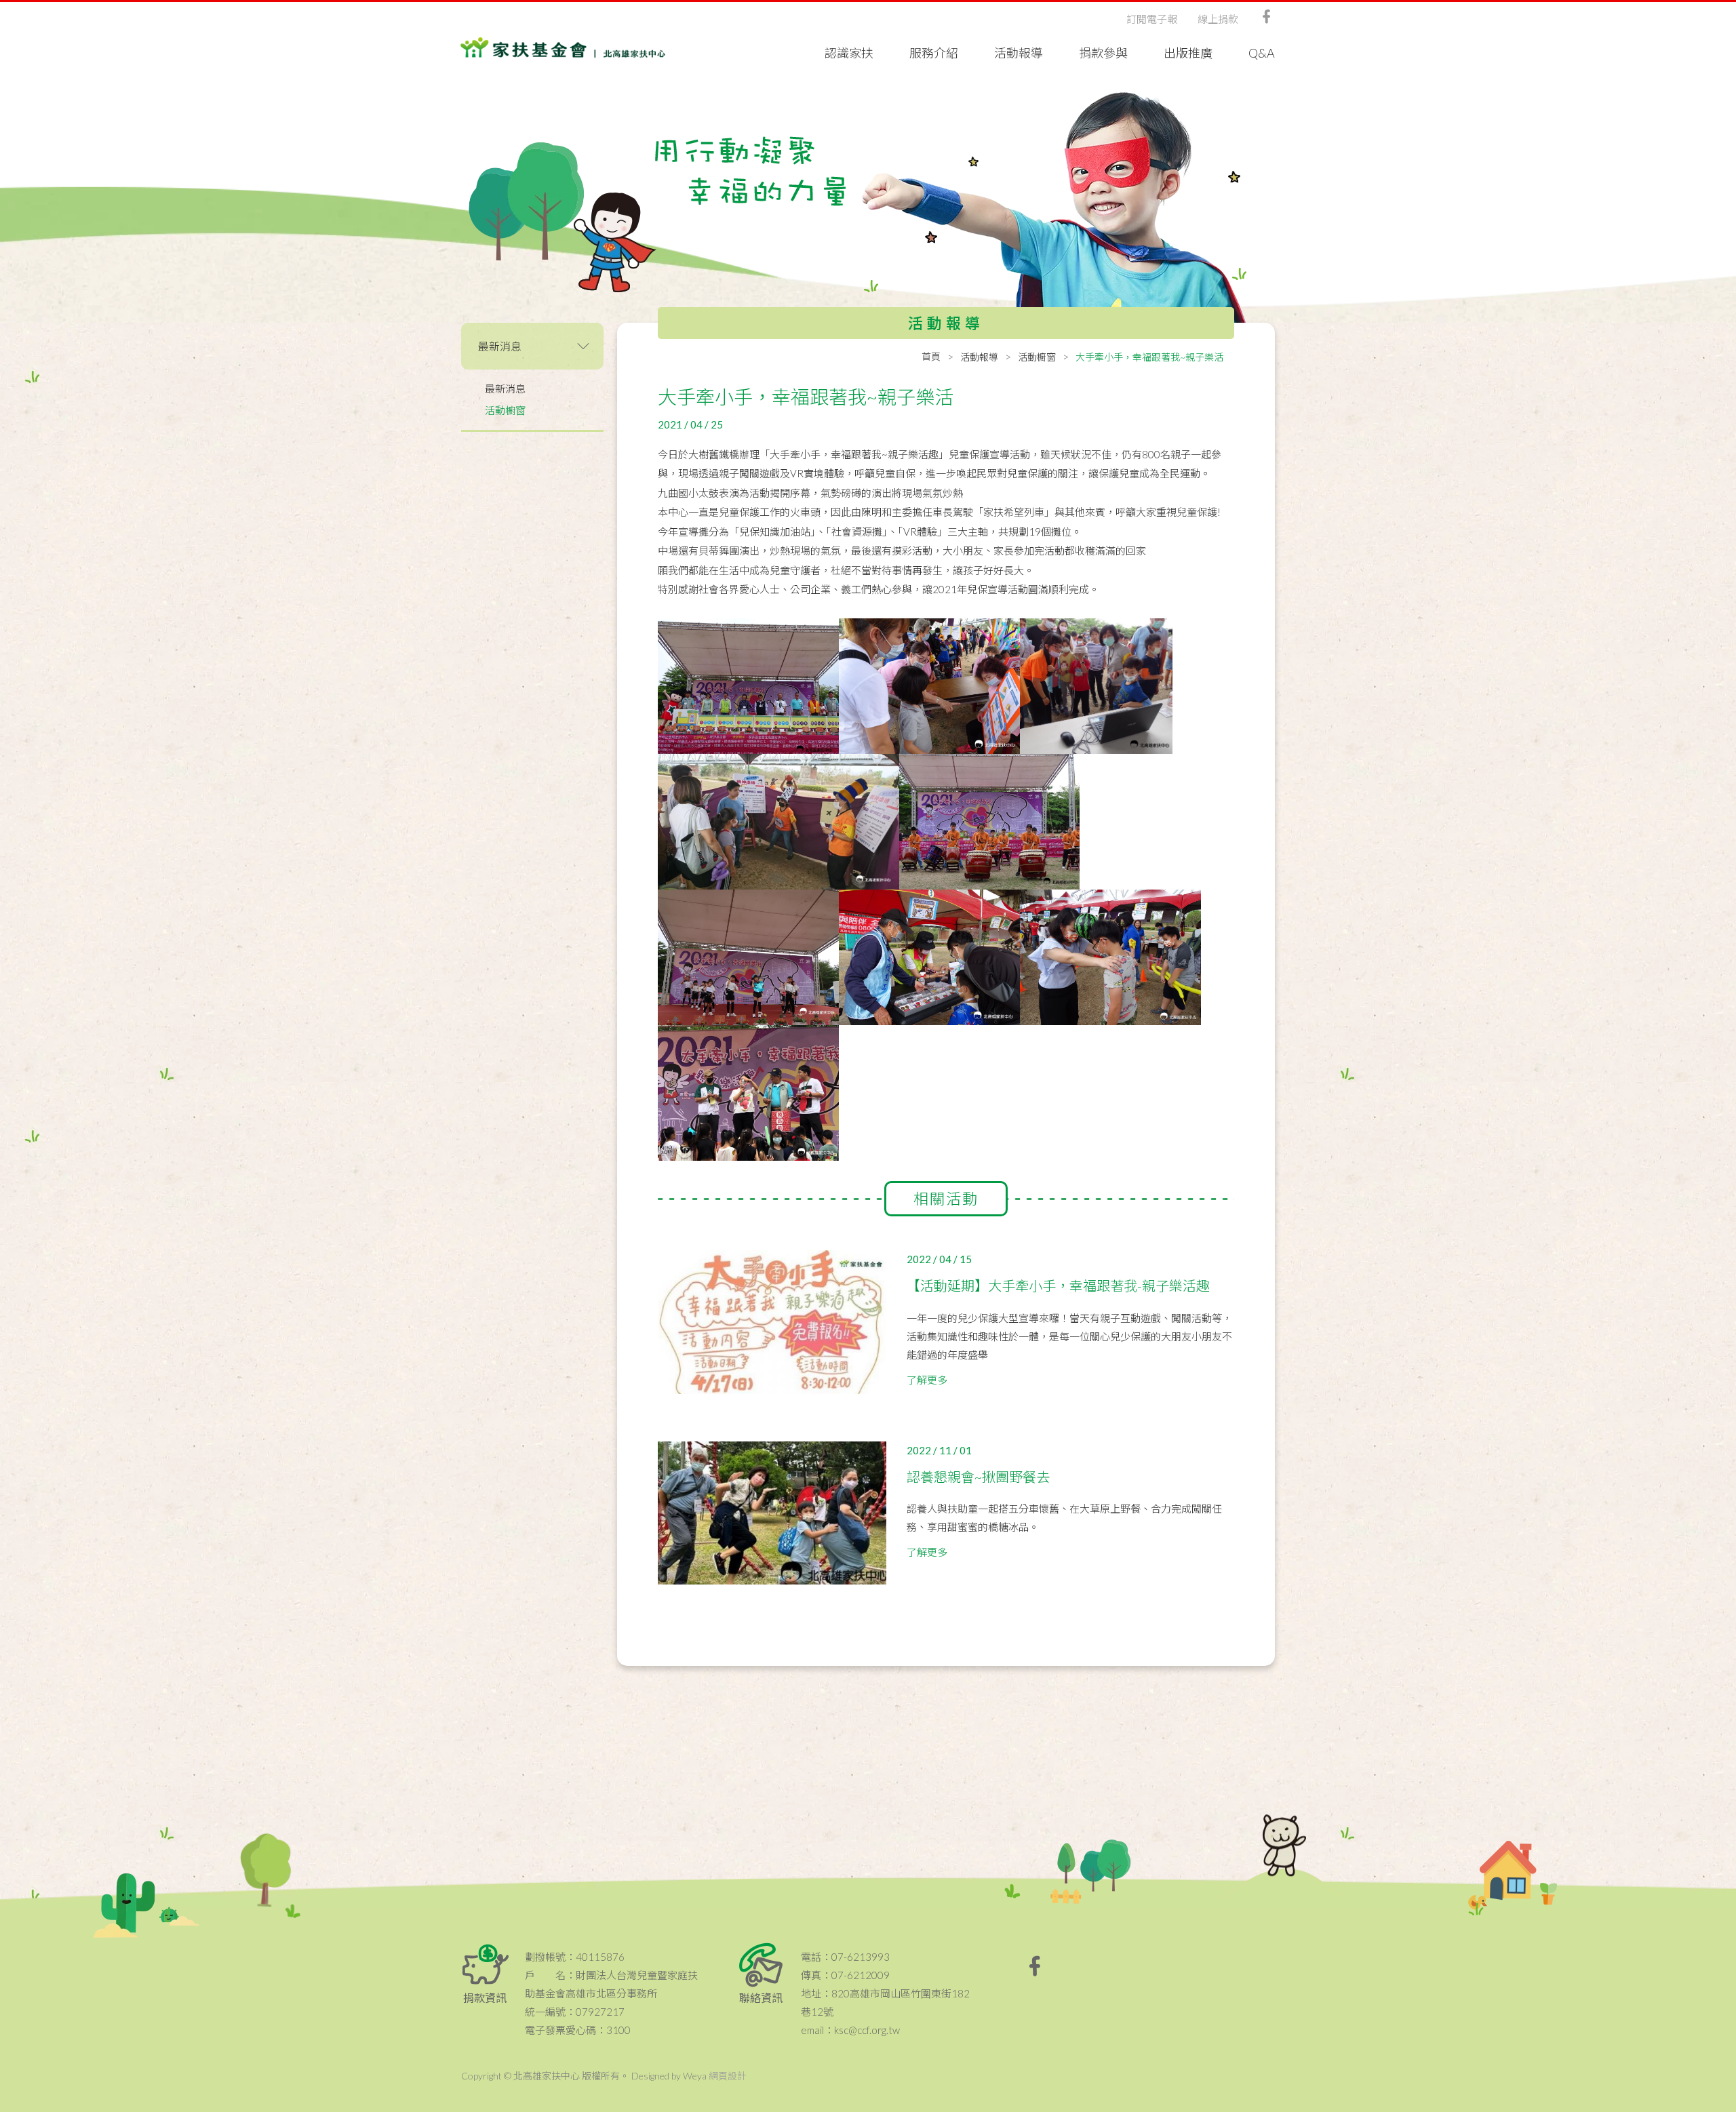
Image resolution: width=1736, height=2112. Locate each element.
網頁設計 (728, 2076)
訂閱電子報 (1152, 19)
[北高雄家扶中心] (563, 47)
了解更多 (927, 1380)
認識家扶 (849, 53)
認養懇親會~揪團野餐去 (978, 1477)
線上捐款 (1218, 19)
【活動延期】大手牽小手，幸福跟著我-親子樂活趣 (1058, 1286)
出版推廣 (1188, 53)
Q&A (1262, 53)
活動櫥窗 (505, 410)
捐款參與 (1103, 53)
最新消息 (505, 388)
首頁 (931, 356)
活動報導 (1019, 53)
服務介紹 (934, 53)
